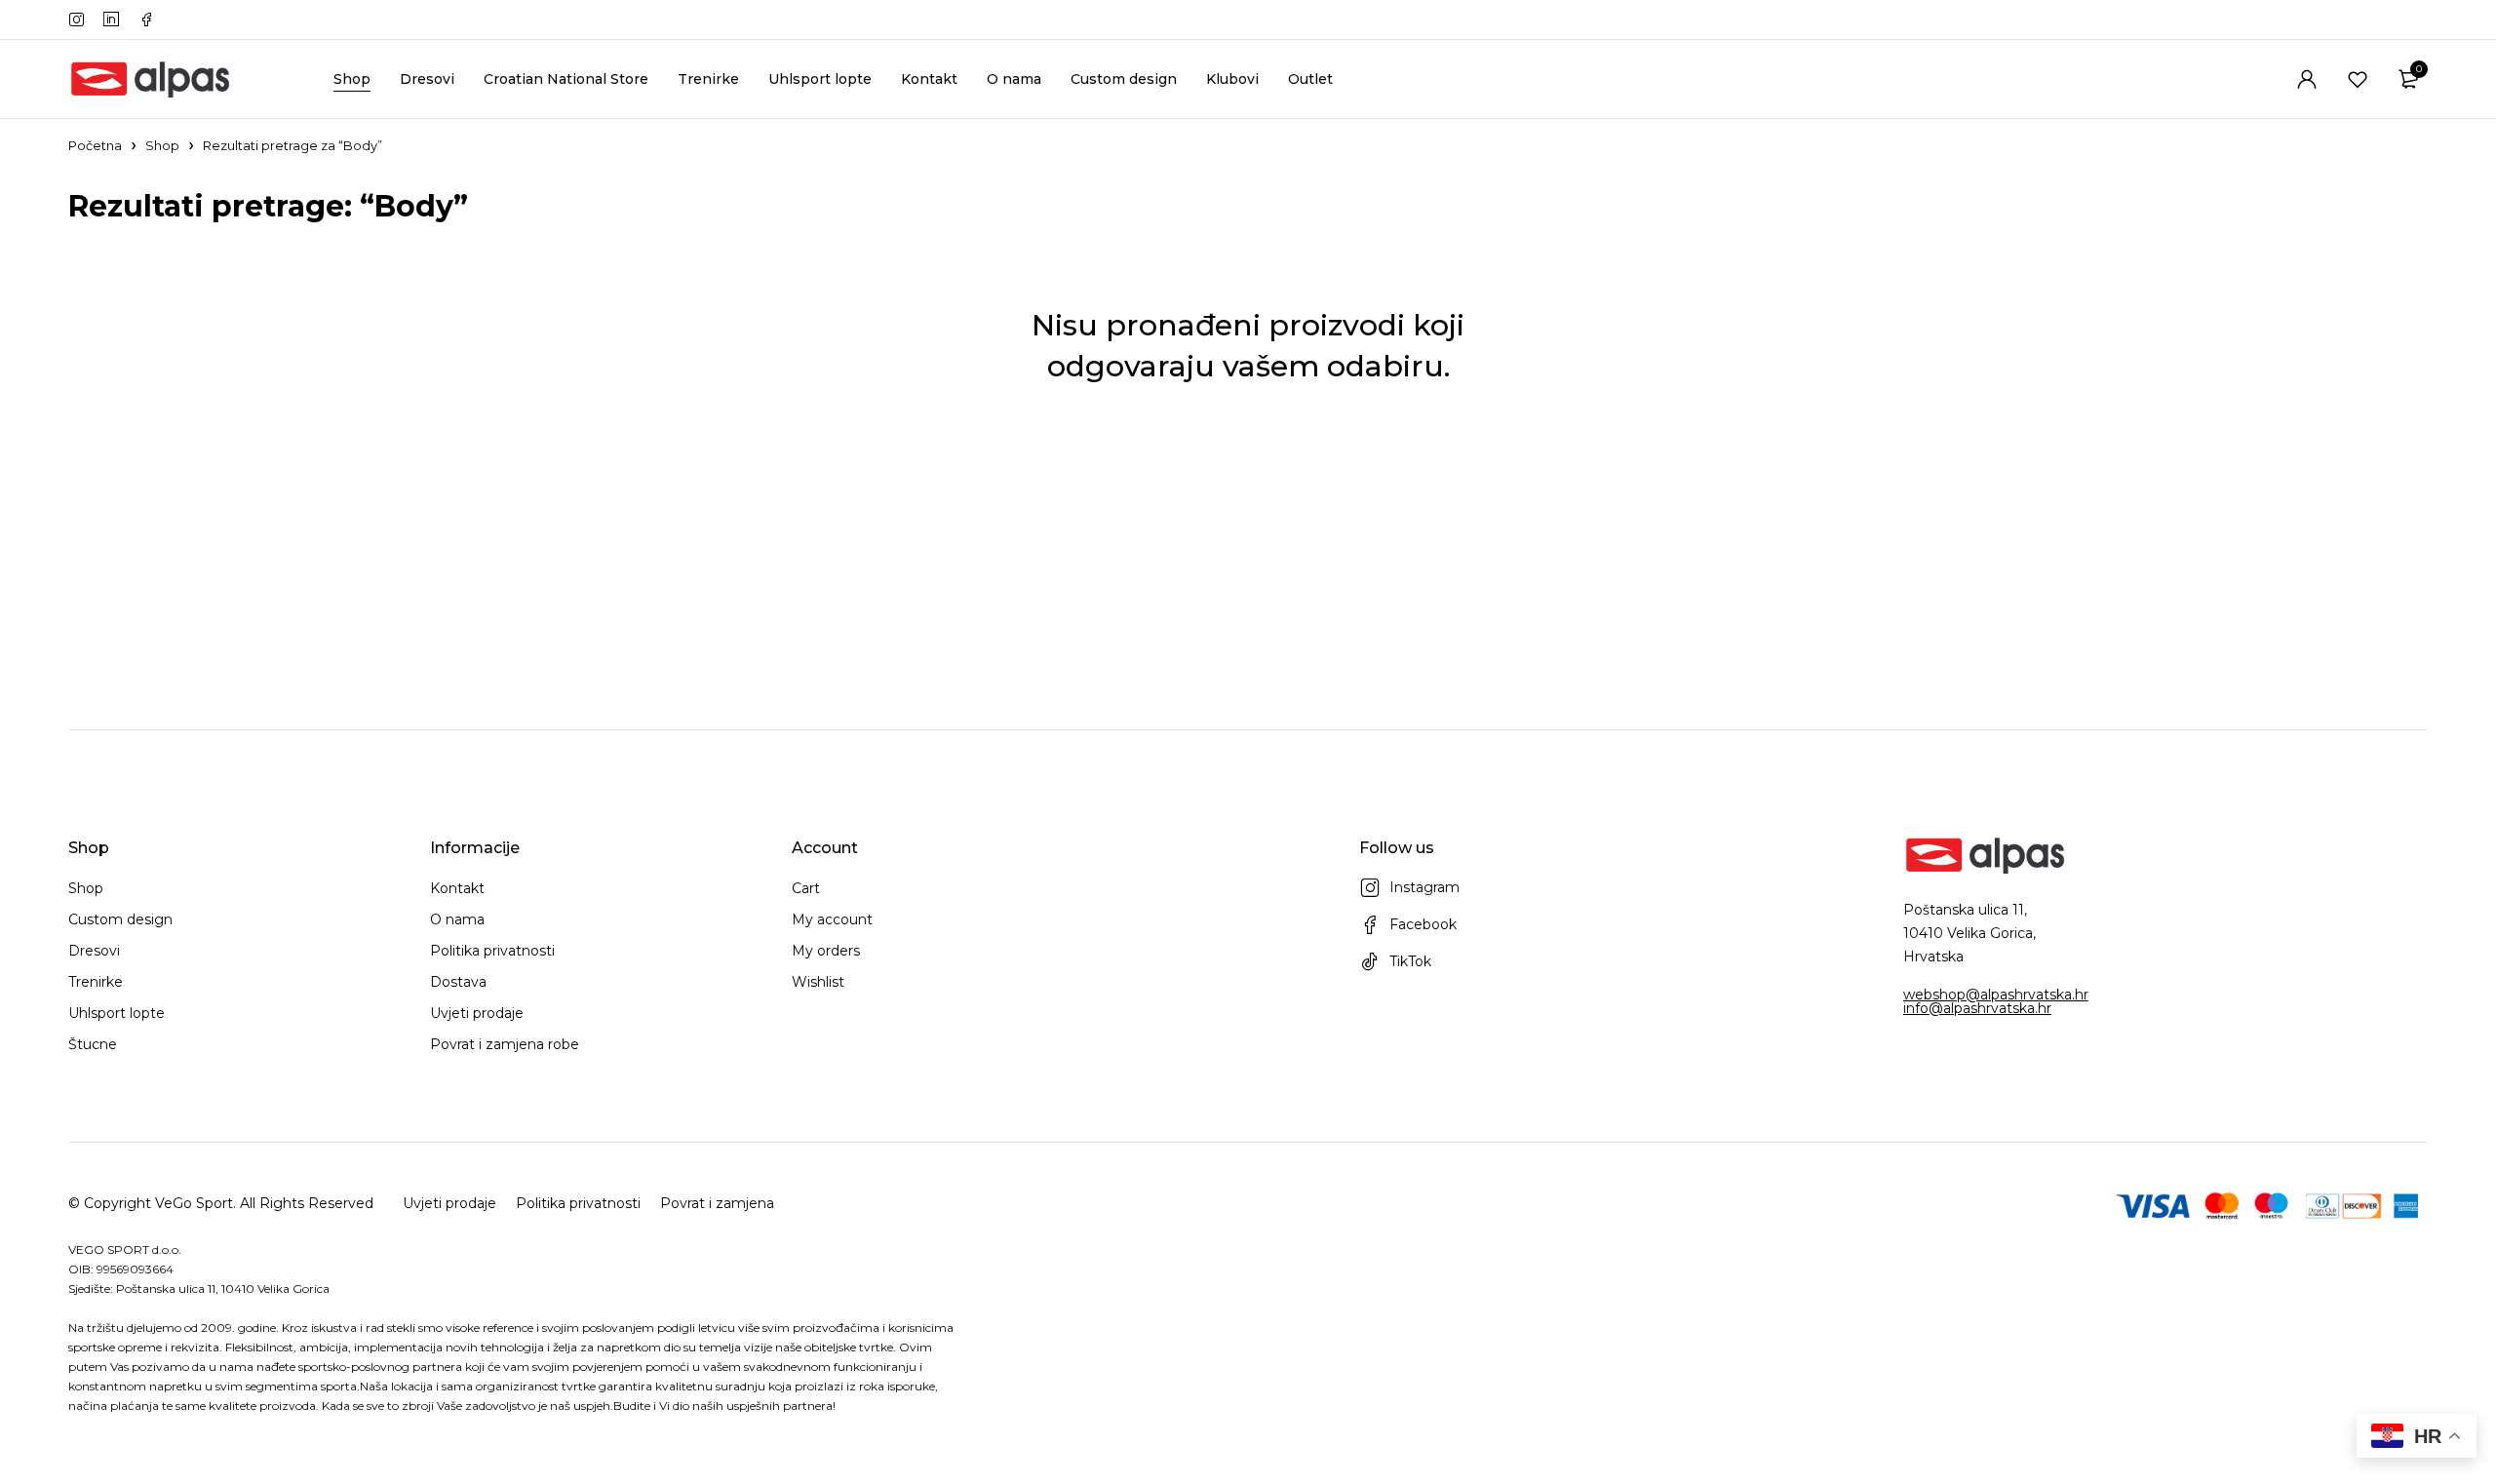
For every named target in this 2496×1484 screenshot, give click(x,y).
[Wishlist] (2358, 79)
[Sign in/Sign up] (2307, 79)
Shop (162, 145)
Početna (95, 145)
